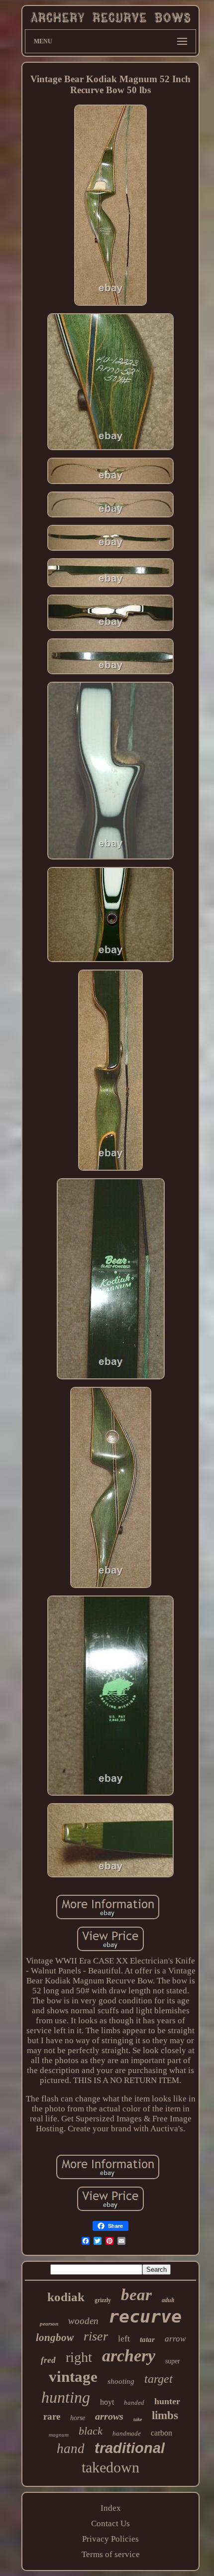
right (79, 2357)
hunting (66, 2397)
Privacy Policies (110, 2539)
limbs (165, 2415)
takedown (110, 2467)
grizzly (103, 2300)
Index (111, 2508)
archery (129, 2356)
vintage (73, 2377)
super (173, 2361)
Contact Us (110, 2523)
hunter (167, 2401)
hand (71, 2449)
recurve (145, 2317)
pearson (49, 2324)
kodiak (66, 2297)
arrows (109, 2416)
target (159, 2379)
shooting (121, 2381)
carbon (161, 2433)
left (124, 2338)
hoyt (107, 2402)
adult (168, 2300)
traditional (130, 2448)
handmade (127, 2433)
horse (78, 2418)
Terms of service (111, 2554)
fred (48, 2360)
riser (96, 2336)
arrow (175, 2339)
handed (134, 2402)
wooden (83, 2321)
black (91, 2431)
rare (52, 2416)
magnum (59, 2435)
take (138, 2419)
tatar (147, 2339)
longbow (55, 2337)
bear (136, 2295)
